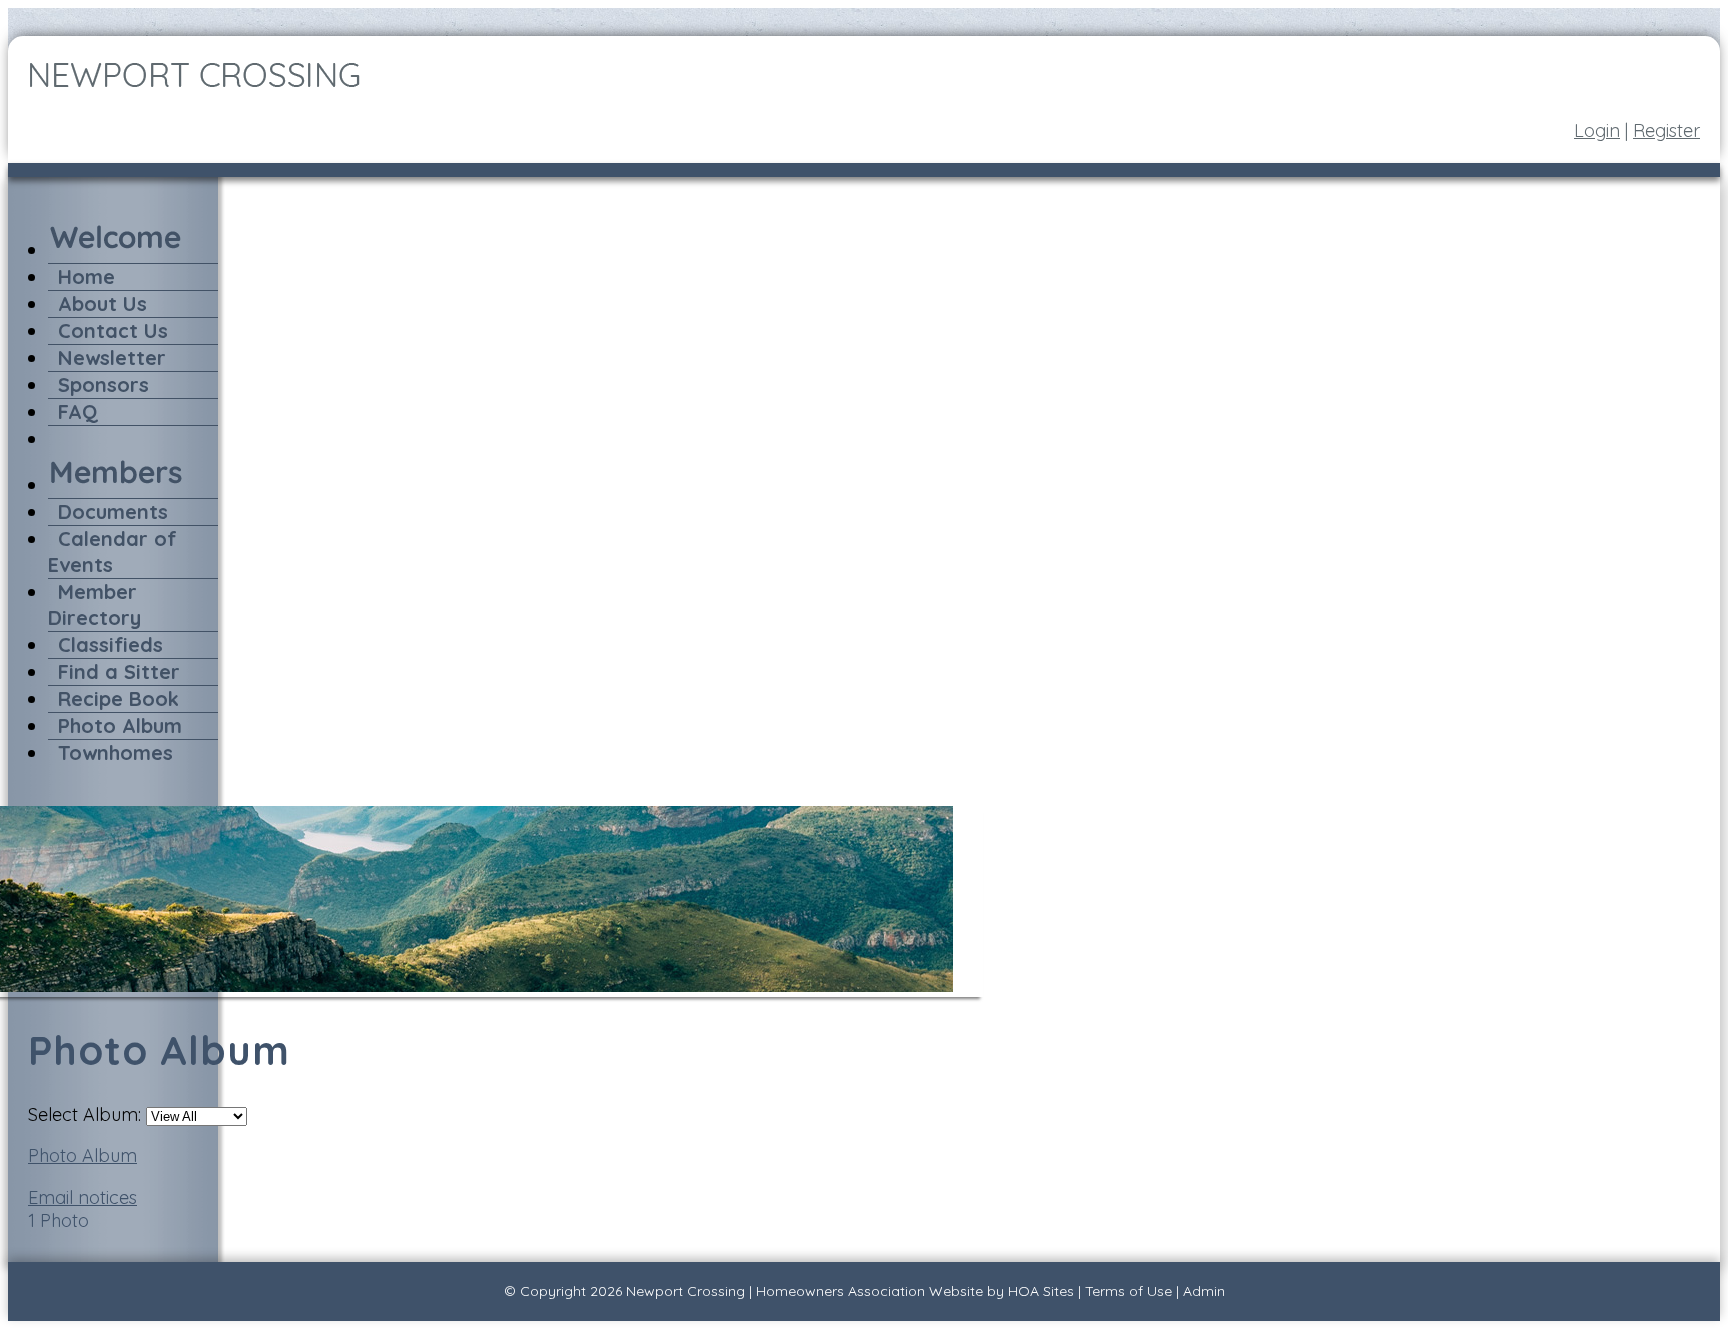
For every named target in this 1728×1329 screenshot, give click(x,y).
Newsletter (112, 357)
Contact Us (113, 330)
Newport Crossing (685, 1291)
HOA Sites (1041, 1291)
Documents (113, 511)
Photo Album (120, 725)
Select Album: (84, 1114)
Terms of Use (1128, 1291)
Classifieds (110, 644)
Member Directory (94, 604)
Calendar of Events (112, 551)
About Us (102, 303)
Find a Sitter (119, 671)
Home (86, 276)
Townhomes (115, 752)
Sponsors (103, 384)
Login (1597, 130)
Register (1666, 130)
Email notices (82, 1197)
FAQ (78, 411)
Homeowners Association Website (869, 1291)
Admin (1204, 1291)
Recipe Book (118, 698)
